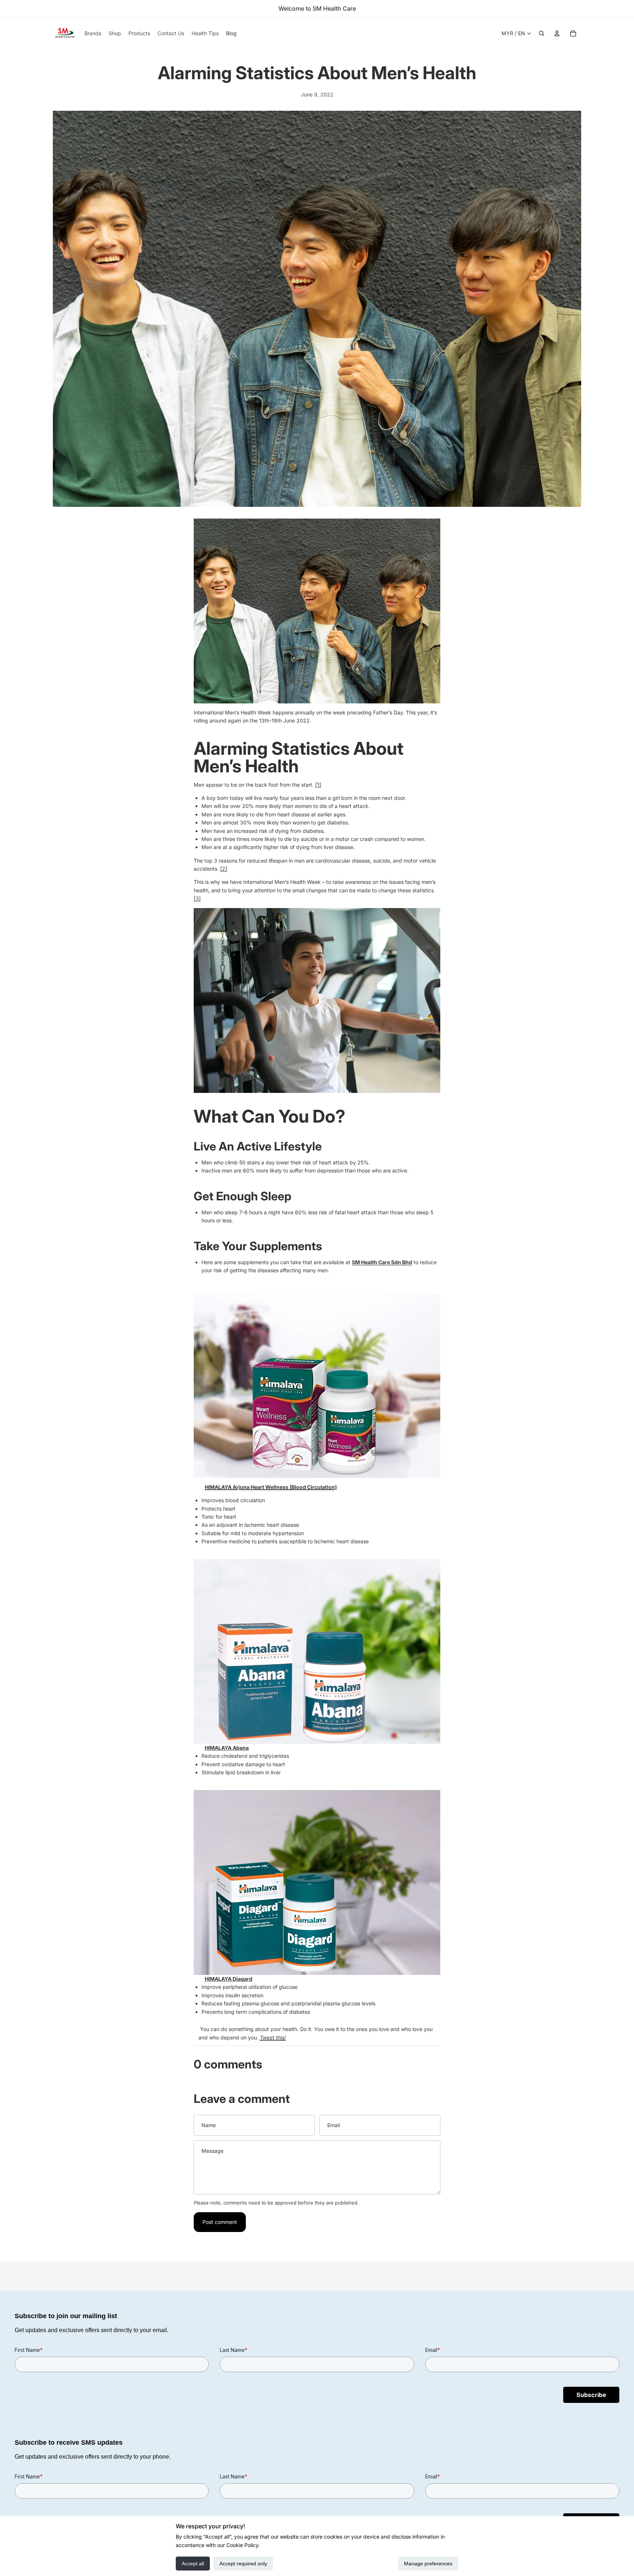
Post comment (220, 2222)
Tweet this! (273, 2037)
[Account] (557, 33)
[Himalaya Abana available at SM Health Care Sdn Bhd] (317, 1651)
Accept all (193, 2564)
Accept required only (243, 2564)
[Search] (542, 33)
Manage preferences (428, 2564)
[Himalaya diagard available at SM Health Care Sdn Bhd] (317, 1882)
